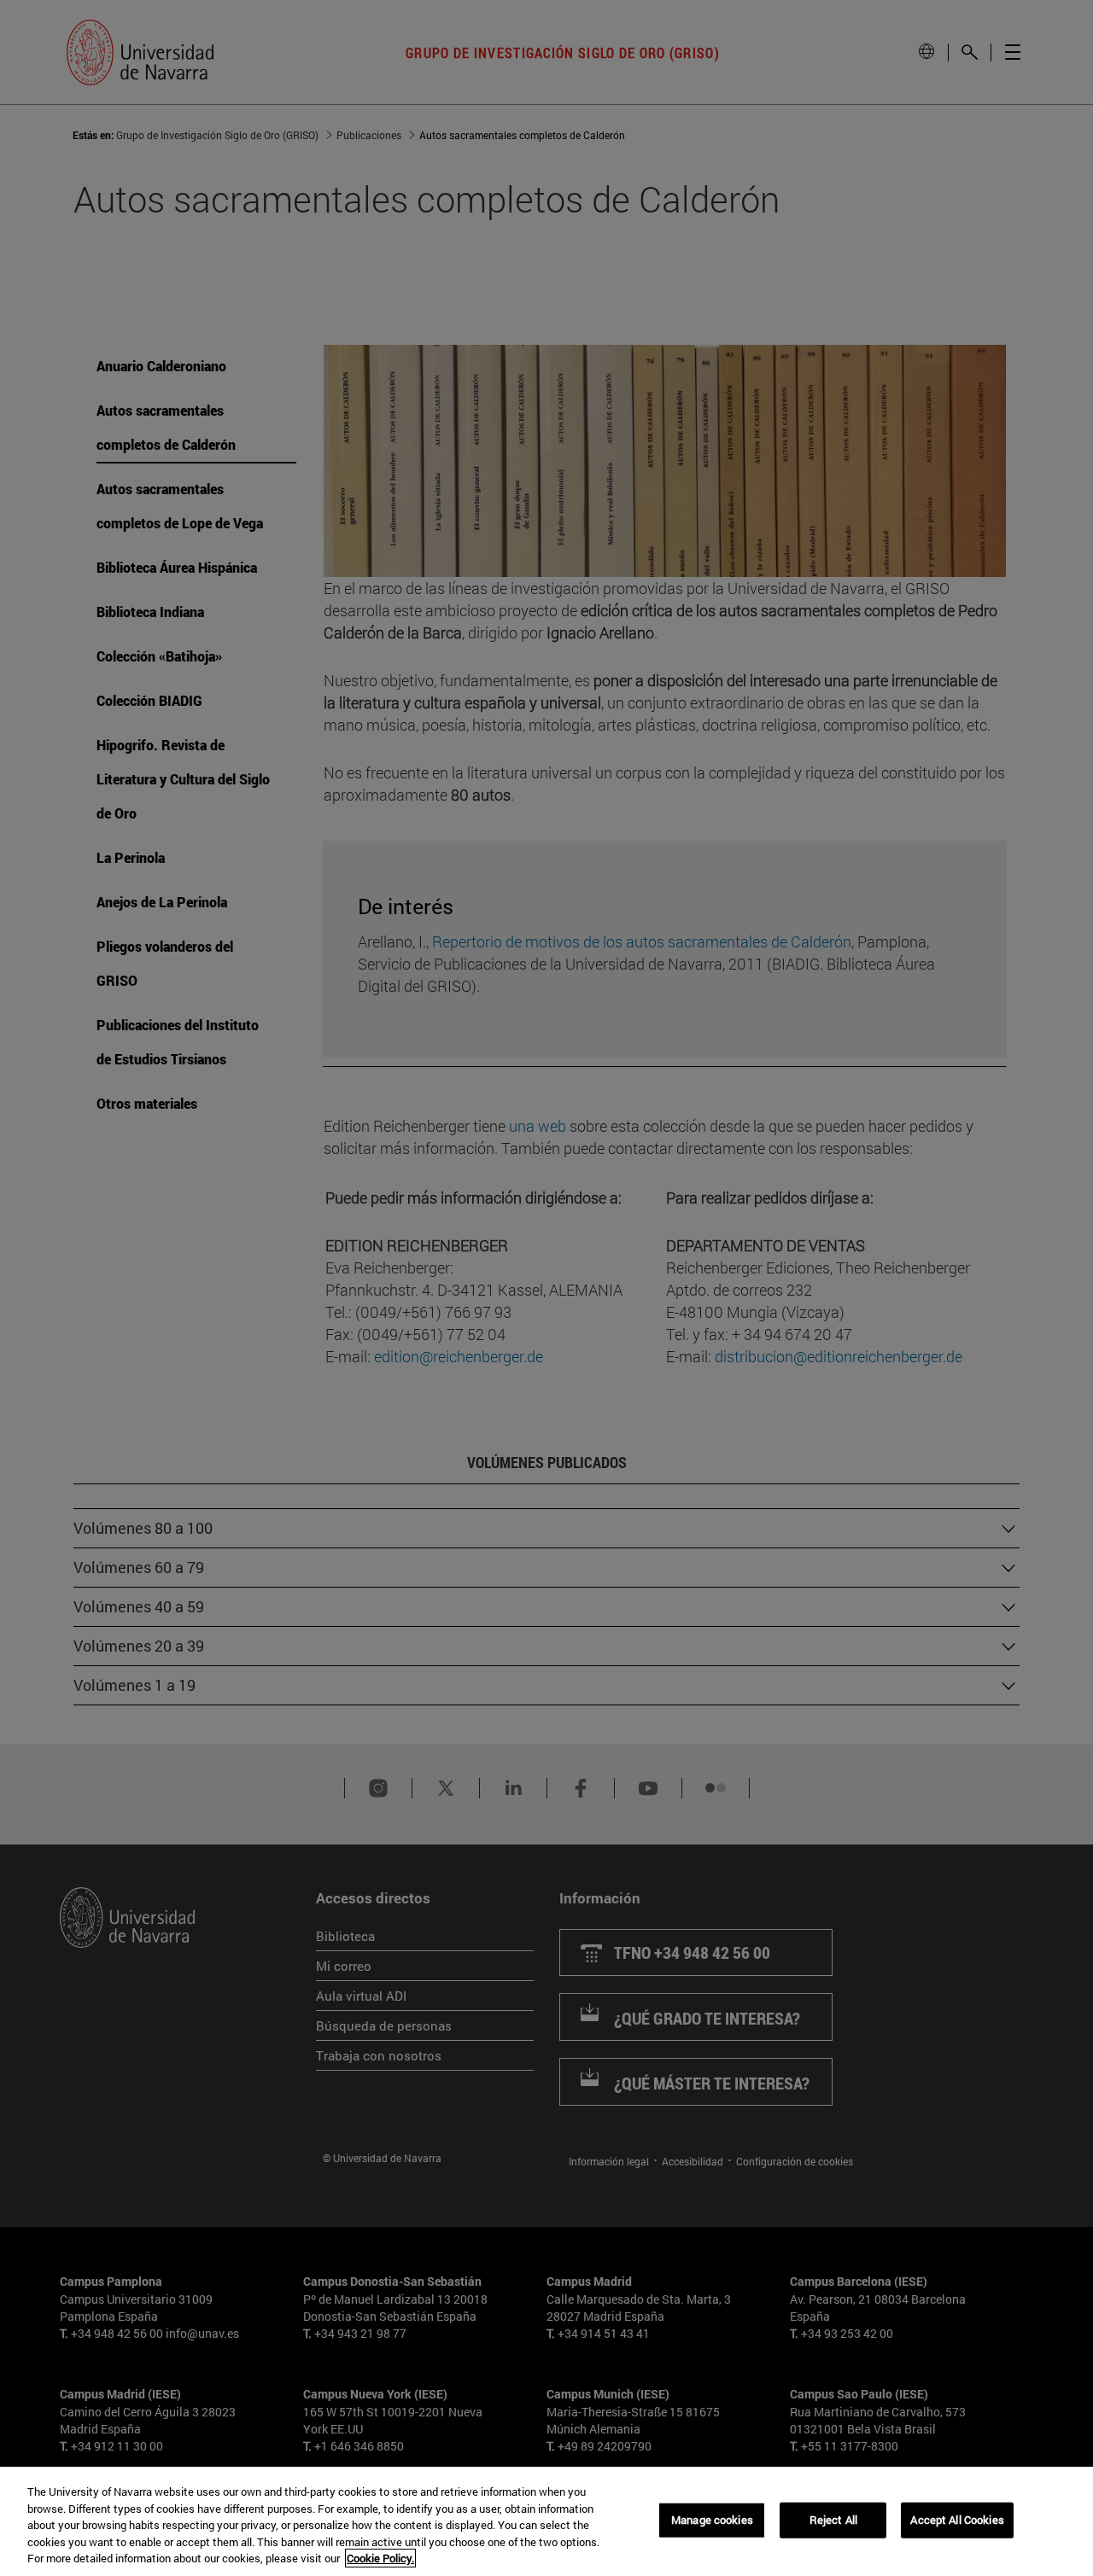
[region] (546, 2521)
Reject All (833, 2520)
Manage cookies (712, 2520)
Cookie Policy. (380, 2558)
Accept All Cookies (957, 2520)
